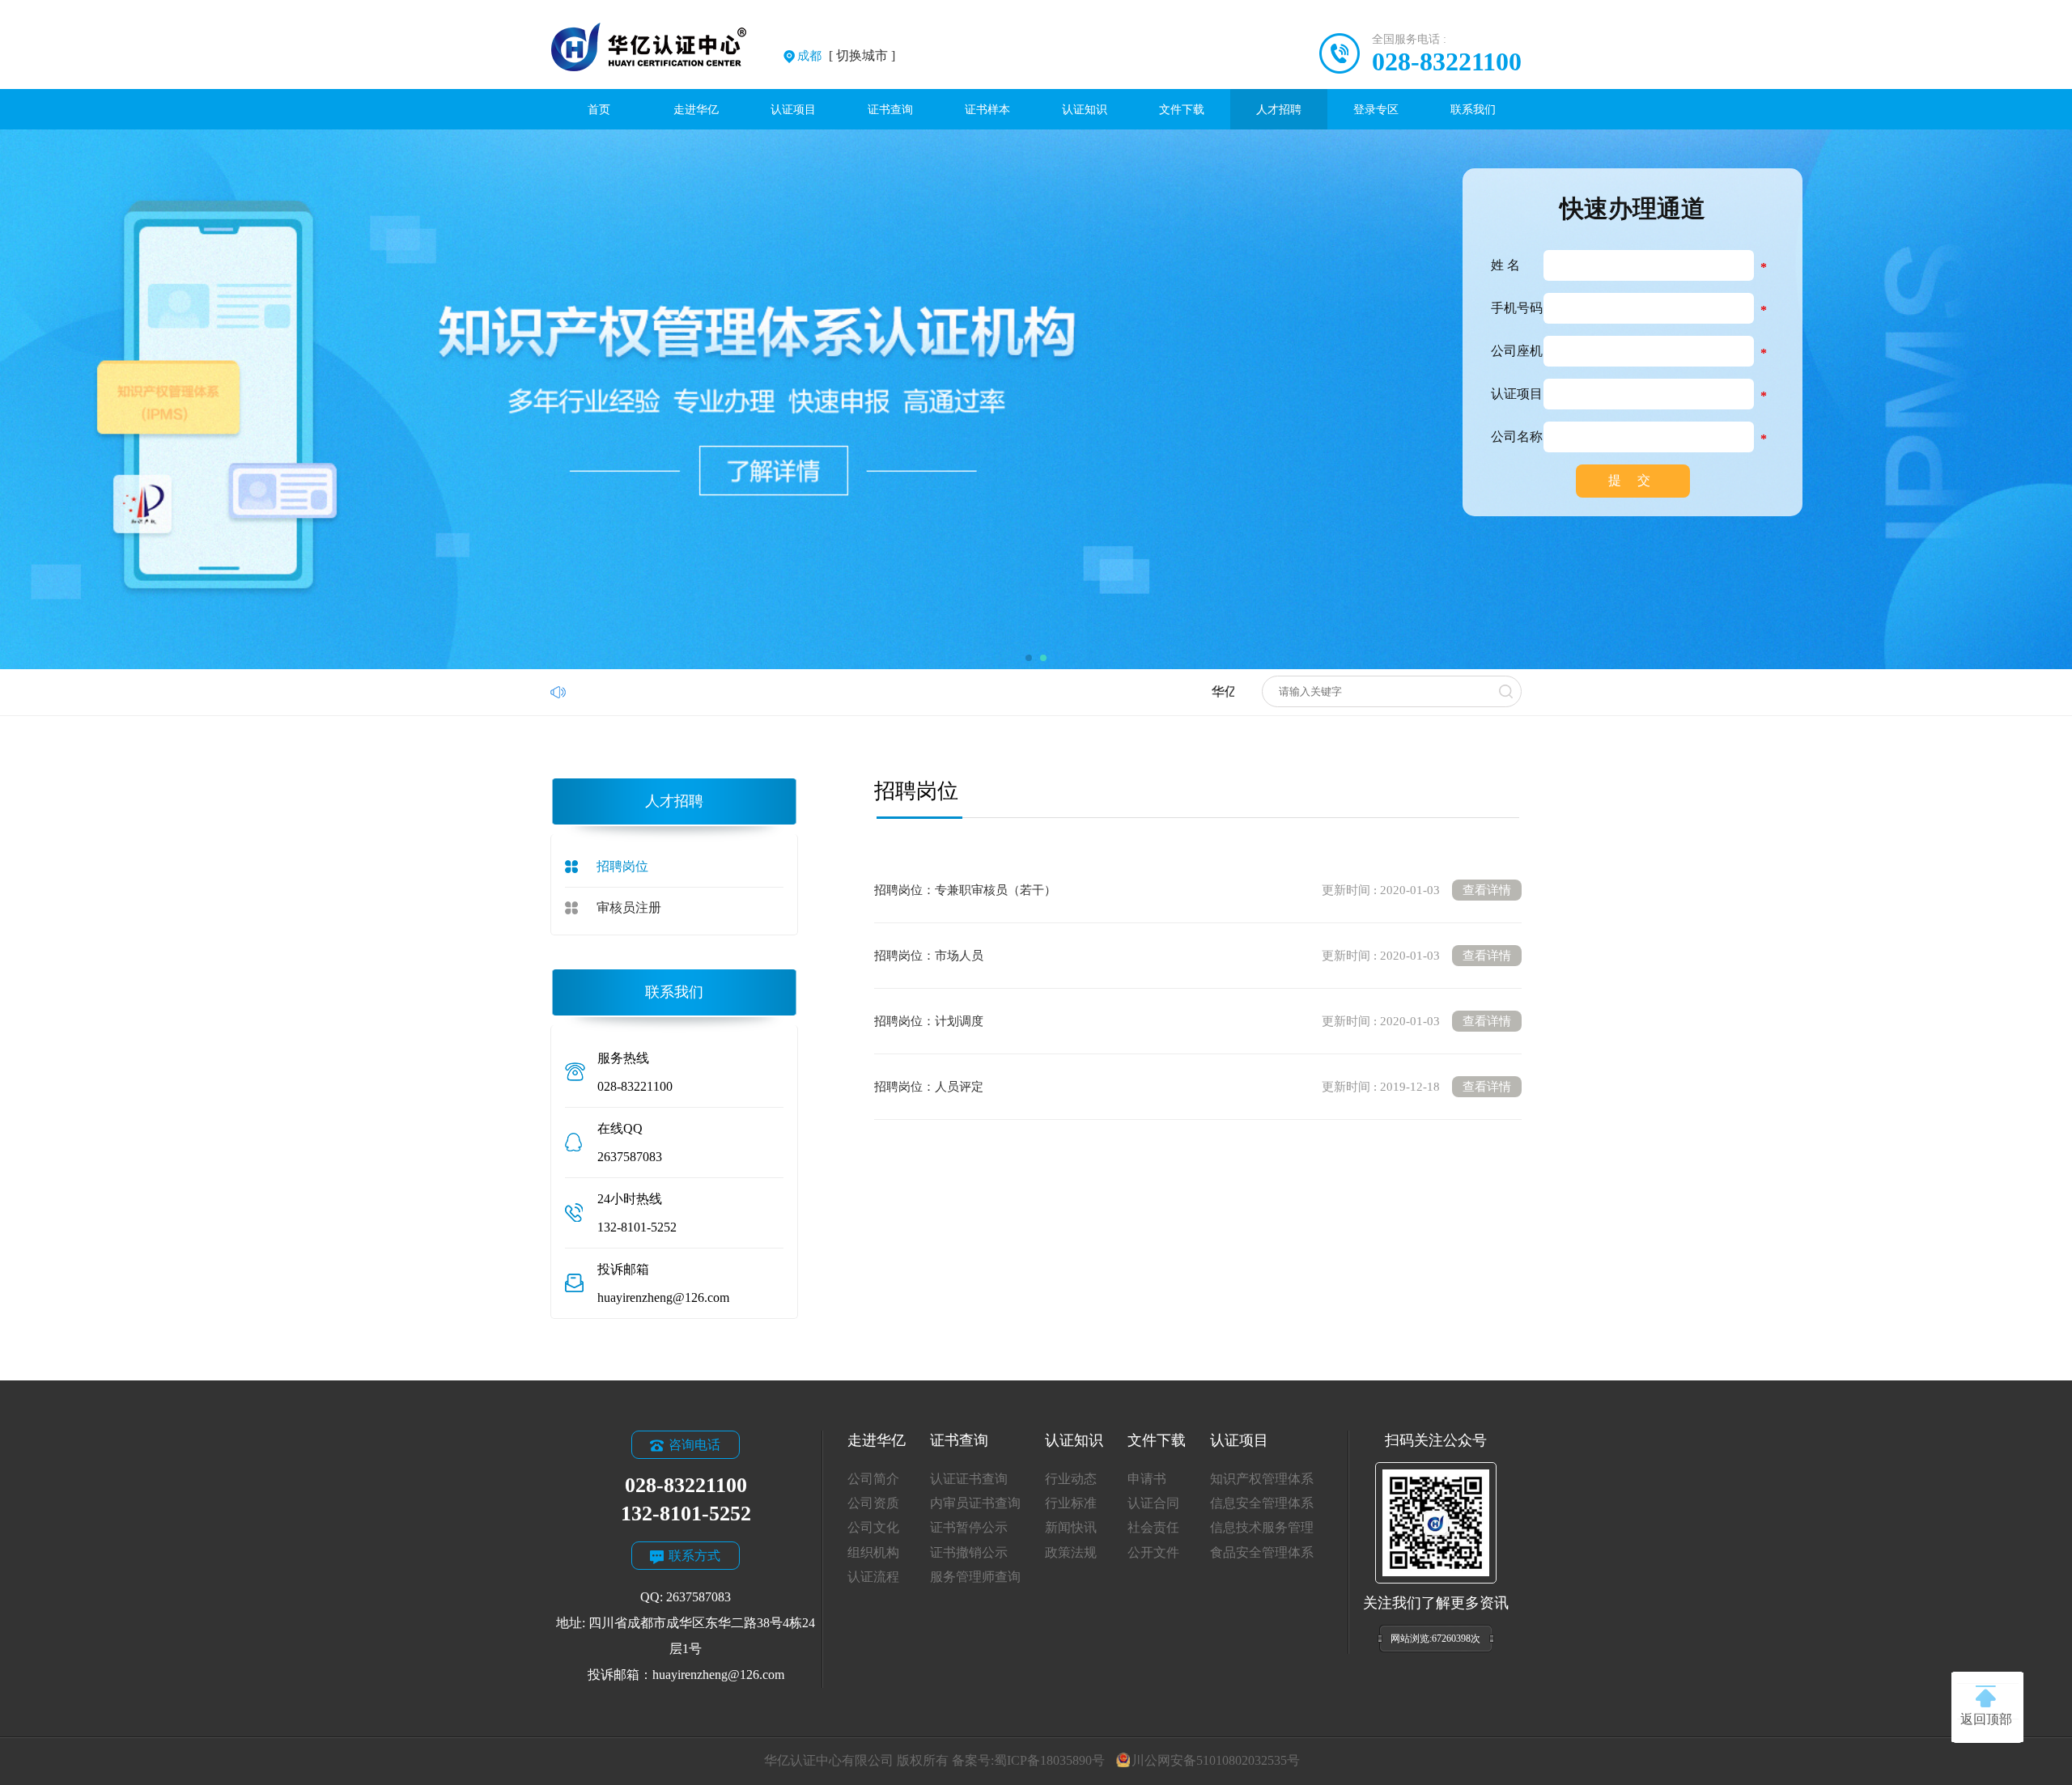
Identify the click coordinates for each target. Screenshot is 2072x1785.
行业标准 (1071, 1503)
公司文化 (873, 1527)
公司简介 (873, 1479)
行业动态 (1071, 1479)
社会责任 (1153, 1527)
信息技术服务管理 (1262, 1527)
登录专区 (1376, 109)
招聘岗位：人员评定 (1193, 1087)
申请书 (1147, 1479)
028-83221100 (1447, 61)
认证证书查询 (969, 1479)
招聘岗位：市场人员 (1193, 956)
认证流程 (873, 1577)
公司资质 (873, 1503)
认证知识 (1085, 109)
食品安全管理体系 (1262, 1552)
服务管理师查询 (975, 1577)
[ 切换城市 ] (846, 55)
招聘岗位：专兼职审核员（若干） (1193, 890)
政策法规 (1071, 1552)
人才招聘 (1279, 109)
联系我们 (1473, 109)
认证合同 (1153, 1503)
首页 (599, 109)
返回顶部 (1986, 1719)
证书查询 (890, 109)
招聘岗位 (622, 866)
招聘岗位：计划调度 (1193, 1021)
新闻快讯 (1071, 1527)
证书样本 (987, 109)
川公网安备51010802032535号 (1215, 1760)
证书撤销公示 (969, 1552)
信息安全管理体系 (1262, 1503)
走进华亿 (696, 109)
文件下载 (1182, 109)
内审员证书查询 (975, 1503)
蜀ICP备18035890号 (1049, 1760)
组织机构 (873, 1552)
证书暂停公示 (969, 1527)
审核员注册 (629, 907)
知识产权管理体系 (1262, 1479)
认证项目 (793, 109)
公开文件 (1153, 1552)
